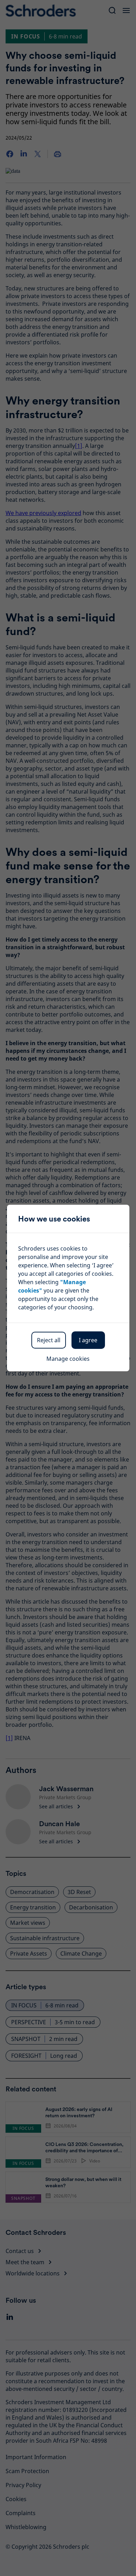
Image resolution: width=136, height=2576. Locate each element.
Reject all (49, 1340)
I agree (88, 1340)
